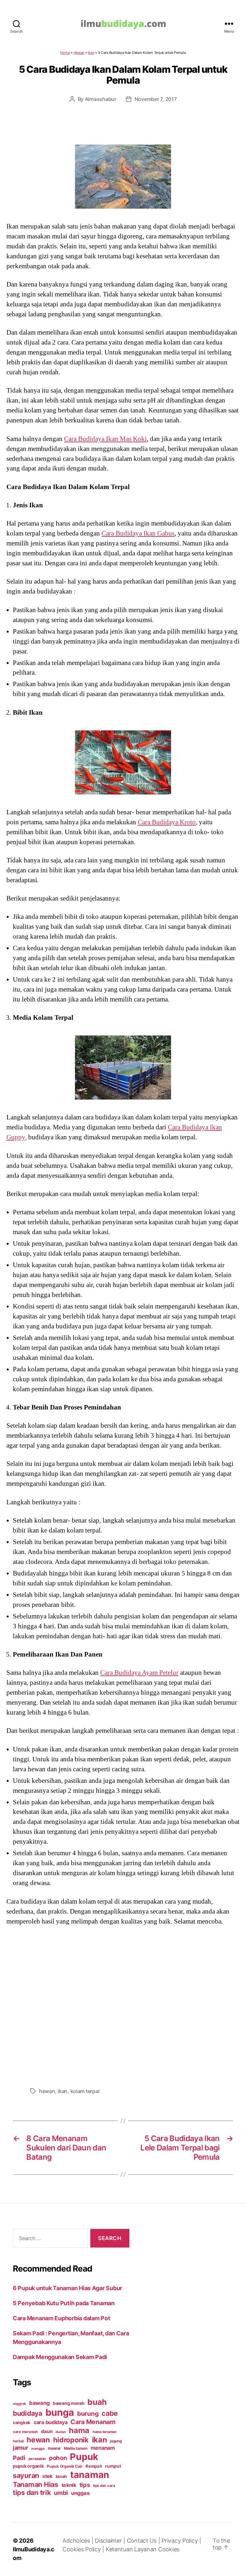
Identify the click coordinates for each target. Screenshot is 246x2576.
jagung (116, 2441)
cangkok (22, 2422)
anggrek (19, 2404)
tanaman (90, 2475)
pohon (58, 2458)
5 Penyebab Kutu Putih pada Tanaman (64, 2303)
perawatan (37, 2459)
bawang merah (69, 2403)
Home (65, 53)
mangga (38, 2449)
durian (61, 2432)
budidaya (28, 2413)
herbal (18, 2441)
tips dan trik (32, 2493)
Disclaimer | (111, 2541)
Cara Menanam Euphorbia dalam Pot (61, 2318)
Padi (19, 2458)
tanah (61, 2476)
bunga (60, 2412)
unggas (80, 2493)
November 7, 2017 (156, 99)
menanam (103, 2448)
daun (47, 2431)
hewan (47, 2091)
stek (47, 2476)
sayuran (26, 2475)
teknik (69, 2485)
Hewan (79, 53)
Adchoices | (79, 2541)
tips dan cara (104, 2486)
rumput (113, 2466)
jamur (20, 2448)
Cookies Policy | (84, 2549)
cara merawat (25, 2432)
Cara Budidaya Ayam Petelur (139, 1673)
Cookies (169, 2549)
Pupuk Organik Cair (65, 2466)
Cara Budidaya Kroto (167, 822)
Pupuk (84, 2457)
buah (97, 2402)
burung (88, 2414)
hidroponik (71, 2440)
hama (79, 2430)
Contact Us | (144, 2541)
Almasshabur (101, 99)
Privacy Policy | (181, 2541)
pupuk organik (28, 2466)
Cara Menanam (93, 2422)
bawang (39, 2403)
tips (85, 2485)
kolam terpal (85, 2091)
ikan (63, 2091)
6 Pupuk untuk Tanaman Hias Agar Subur (67, 2288)
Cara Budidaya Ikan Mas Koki (105, 439)
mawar (54, 2448)
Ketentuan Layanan (132, 2549)
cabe (110, 2413)
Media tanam (76, 2448)
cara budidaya (51, 2422)
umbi (61, 2493)
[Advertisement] (123, 2005)
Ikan (91, 53)
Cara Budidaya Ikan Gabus (138, 533)
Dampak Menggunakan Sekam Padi (60, 2357)
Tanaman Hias (36, 2484)
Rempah (94, 2466)
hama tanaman (105, 2432)
